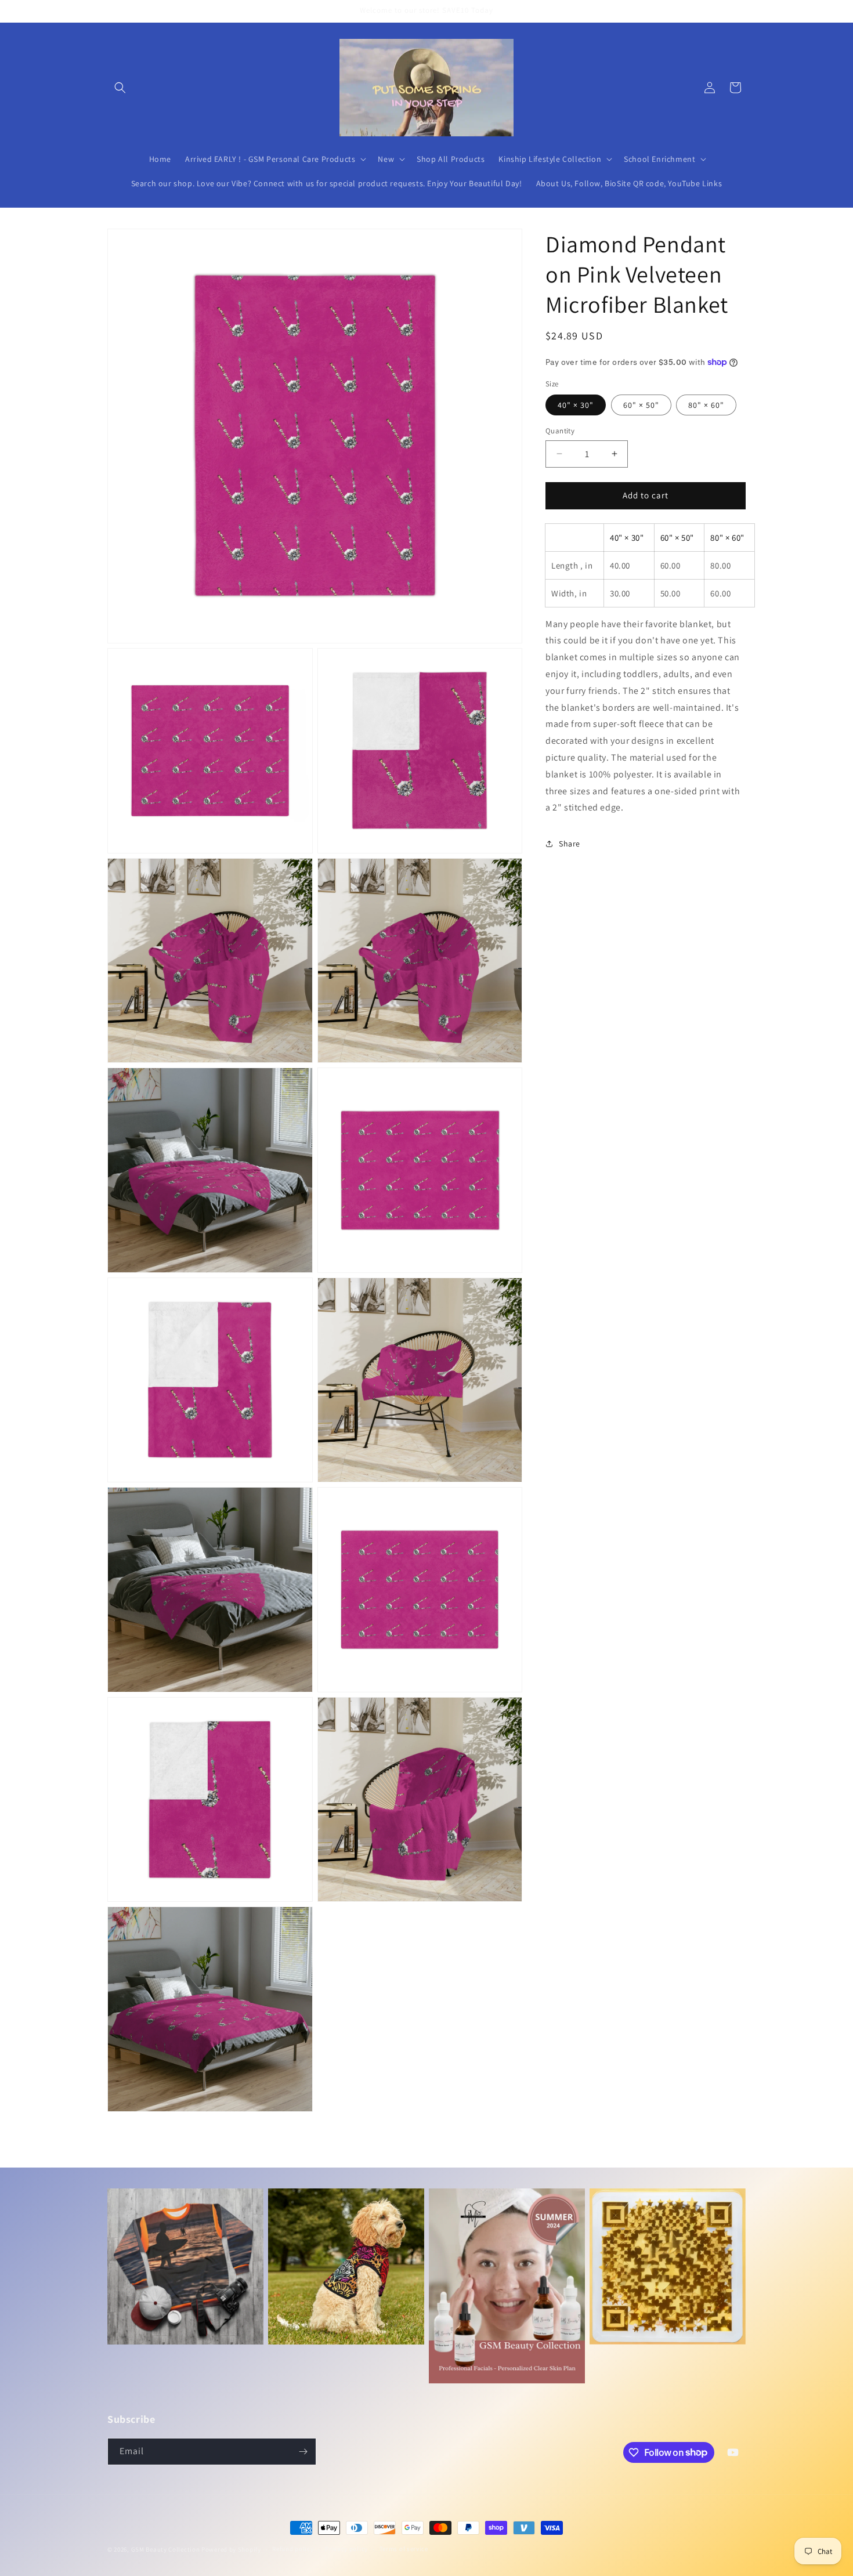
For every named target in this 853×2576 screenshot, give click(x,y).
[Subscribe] (303, 2452)
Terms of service (404, 2549)
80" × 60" (706, 405)
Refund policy (293, 2549)
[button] (120, 88)
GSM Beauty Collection (166, 2549)
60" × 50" (641, 405)
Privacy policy (346, 2549)
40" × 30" (576, 405)
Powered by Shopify (231, 2549)
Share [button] (570, 844)
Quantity (560, 431)
